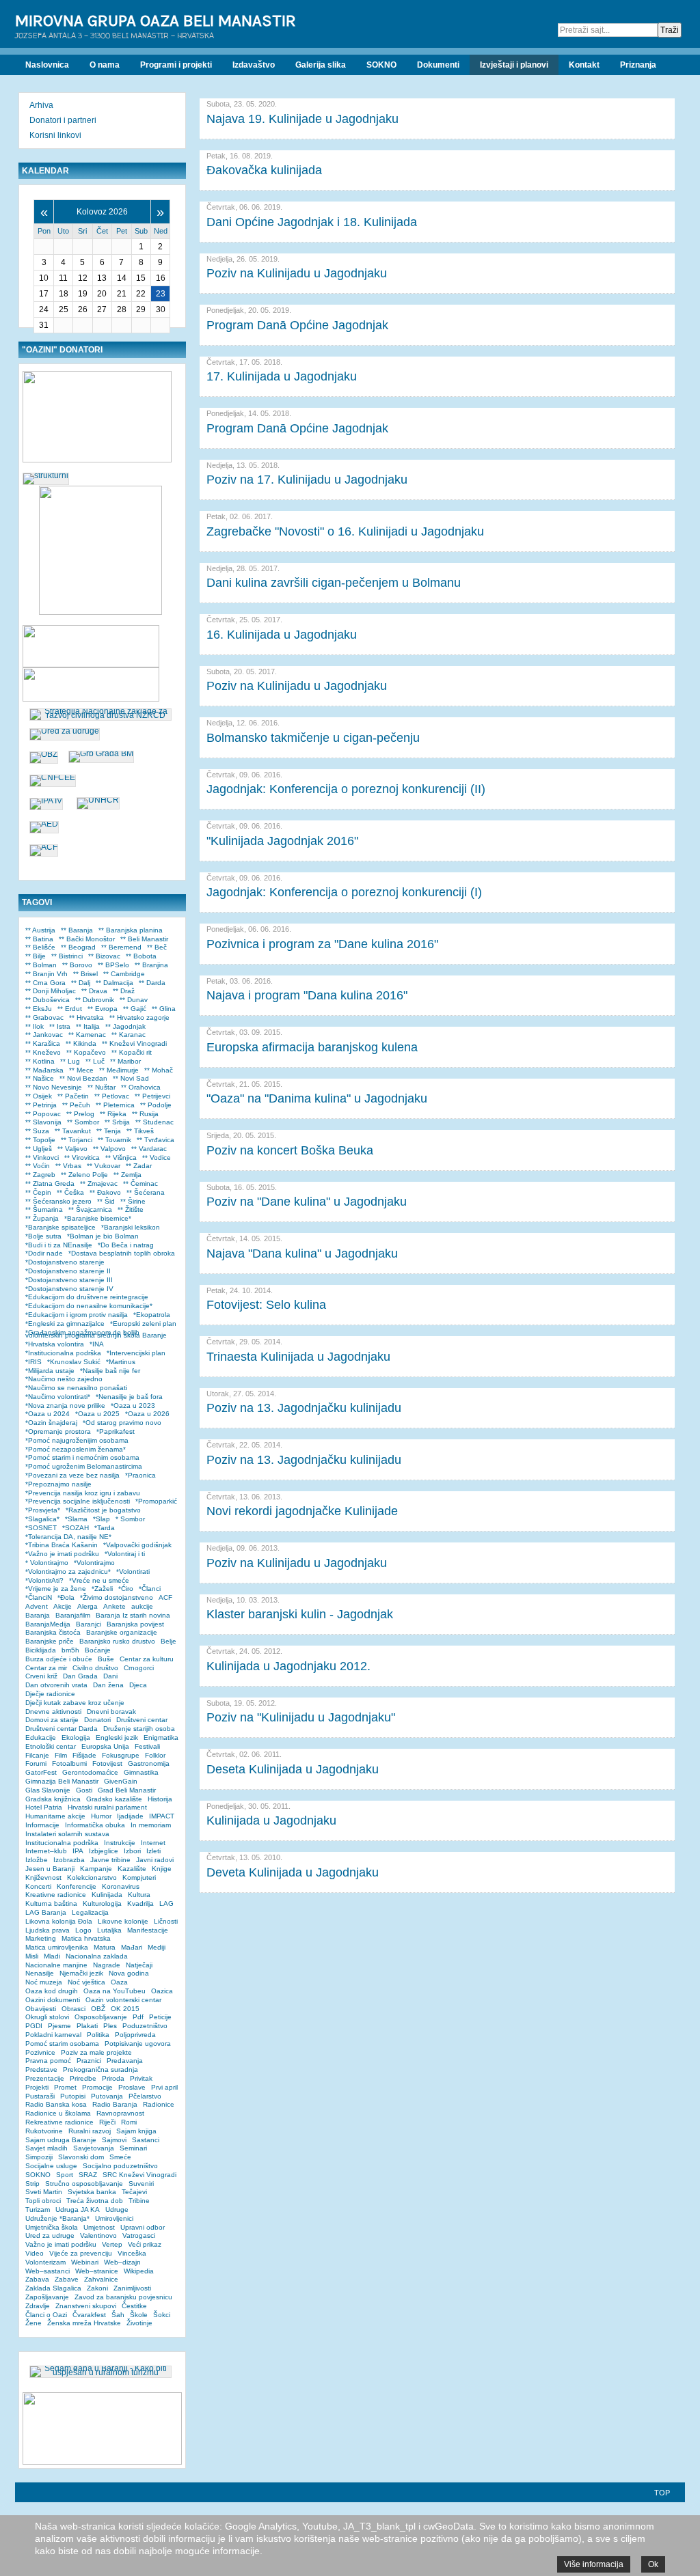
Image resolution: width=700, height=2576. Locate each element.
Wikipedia (139, 2271)
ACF (165, 1597)
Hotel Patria (44, 1807)
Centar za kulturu (147, 1659)
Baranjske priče (50, 1641)
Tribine (139, 2201)
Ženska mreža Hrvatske (84, 2323)
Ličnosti (166, 1921)
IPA (78, 1851)
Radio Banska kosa (56, 2104)
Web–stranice (97, 2271)
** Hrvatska (86, 1017)
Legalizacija (90, 1912)
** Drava (94, 991)
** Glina (164, 1009)
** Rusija (145, 1114)
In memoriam (151, 1825)
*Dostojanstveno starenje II (68, 1271)
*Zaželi (102, 1589)
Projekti (37, 2087)
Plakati (87, 2026)
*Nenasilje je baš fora (129, 1397)
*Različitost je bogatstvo (103, 1510)
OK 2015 (125, 2009)
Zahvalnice (101, 2279)
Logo (83, 1930)
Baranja (38, 1615)
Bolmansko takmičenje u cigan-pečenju (313, 738)
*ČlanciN (39, 1597)
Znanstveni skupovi (86, 2306)
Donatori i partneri (63, 120)
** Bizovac (104, 956)
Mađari (132, 1947)
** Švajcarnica (90, 1209)
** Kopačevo (86, 1052)
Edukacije (41, 1737)
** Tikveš (140, 1131)
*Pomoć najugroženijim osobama (77, 1440)
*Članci (150, 1589)
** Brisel (85, 974)
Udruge (117, 2210)
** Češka (70, 1192)
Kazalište (132, 1869)
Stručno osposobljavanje (84, 2184)
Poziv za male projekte (96, 2052)
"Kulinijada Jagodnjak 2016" (282, 841)
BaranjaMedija (48, 1624)
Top (662, 2493)
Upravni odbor (143, 2227)
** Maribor (125, 1061)
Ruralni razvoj (90, 2131)
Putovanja (107, 2096)
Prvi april (164, 2087)
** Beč (157, 947)
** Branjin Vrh (46, 974)
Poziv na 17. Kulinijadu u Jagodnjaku (307, 480)
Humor (101, 1816)
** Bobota (141, 956)
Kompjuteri (139, 1878)
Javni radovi (155, 1860)
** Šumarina (44, 1209)
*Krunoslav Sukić (74, 1362)
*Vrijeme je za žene (56, 1589)
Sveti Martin (44, 2192)
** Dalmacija (115, 983)
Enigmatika (161, 1737)
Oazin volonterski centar (123, 2000)
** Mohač (159, 1070)
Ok (653, 2564)
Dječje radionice (50, 1694)
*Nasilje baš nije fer (110, 1371)
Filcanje (37, 1755)
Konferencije (77, 1886)
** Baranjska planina (131, 930)
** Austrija (40, 930)
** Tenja (109, 1131)
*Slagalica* (42, 1519)
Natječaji (139, 1965)
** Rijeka (113, 1114)
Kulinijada (107, 1895)
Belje (169, 1641)
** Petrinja (41, 1105)
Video (35, 2253)
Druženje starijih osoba (139, 1729)
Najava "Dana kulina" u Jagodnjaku (302, 1254)
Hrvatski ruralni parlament (107, 1807)
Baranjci (89, 1624)
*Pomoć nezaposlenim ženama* (76, 1449)
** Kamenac (87, 1035)
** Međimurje (119, 1070)
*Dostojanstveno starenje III (69, 1280)
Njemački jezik (81, 1973)
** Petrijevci (152, 1096)
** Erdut (70, 1009)
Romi (129, 2122)
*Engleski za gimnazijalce (65, 1324)
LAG (166, 1903)
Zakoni (97, 2288)
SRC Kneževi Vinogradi (139, 2175)
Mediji (157, 1947)
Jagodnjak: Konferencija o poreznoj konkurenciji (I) (344, 892)
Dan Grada (80, 1676)
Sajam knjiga (136, 2131)
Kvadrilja (140, 1903)
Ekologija (76, 1737)
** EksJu (39, 1009)
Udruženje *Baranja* (57, 2218)
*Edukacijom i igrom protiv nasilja (77, 1315)
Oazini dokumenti (53, 2000)
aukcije (142, 1606)
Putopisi (73, 2096)
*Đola (66, 1597)
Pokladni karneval (53, 2035)
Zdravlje (38, 2306)
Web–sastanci (48, 2271)
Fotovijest (107, 1763)
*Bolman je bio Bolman (103, 1236)
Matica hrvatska (86, 1938)
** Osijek (39, 1096)
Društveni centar (142, 1720)
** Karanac (129, 1035)
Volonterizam (45, 2262)
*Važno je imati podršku (62, 1554)
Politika (98, 2035)
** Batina (39, 939)
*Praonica (140, 1475)
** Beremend (121, 947)
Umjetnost (99, 2227)
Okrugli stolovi (47, 2017)
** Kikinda (81, 1043)
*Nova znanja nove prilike (65, 1405)
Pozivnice (40, 2052)
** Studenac (154, 1122)
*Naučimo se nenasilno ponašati (76, 1388)
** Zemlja (127, 1175)
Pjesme (59, 2026)
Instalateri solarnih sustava (67, 1834)
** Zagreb (40, 1175)
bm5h (70, 1650)
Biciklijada (41, 1650)
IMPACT (162, 1816)
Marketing (41, 1938)
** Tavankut (73, 1131)
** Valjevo (72, 1149)
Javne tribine (110, 1860)
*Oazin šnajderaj (51, 1423)
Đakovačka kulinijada (264, 170)
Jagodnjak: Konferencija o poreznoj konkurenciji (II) (346, 789)
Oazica (162, 1991)
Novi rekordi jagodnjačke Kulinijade (302, 1511)
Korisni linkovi (55, 135)
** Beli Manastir (144, 939)
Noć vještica (86, 1982)
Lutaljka (109, 1930)
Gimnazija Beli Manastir (62, 1781)
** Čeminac (140, 1183)
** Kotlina (40, 1061)
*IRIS (33, 1362)
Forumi (36, 1763)
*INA (97, 1344)
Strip (32, 2184)
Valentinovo (98, 2235)
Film (61, 1755)
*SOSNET (41, 1528)
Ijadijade (130, 1816)
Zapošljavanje (47, 2297)
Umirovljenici (114, 2218)
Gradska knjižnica (53, 1799)
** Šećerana (146, 1192)
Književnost (43, 1878)
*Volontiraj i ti (125, 1554)
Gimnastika (141, 1772)
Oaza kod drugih (52, 1991)
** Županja (42, 1218)
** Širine (133, 1201)
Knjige (162, 1869)
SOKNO (38, 2175)
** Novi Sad (131, 1078)
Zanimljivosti (132, 2288)
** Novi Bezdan (83, 1078)
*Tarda (105, 1528)
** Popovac (43, 1114)
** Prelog (80, 1114)
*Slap (102, 1519)
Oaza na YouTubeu (115, 1991)
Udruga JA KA (78, 2210)
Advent (37, 1606)
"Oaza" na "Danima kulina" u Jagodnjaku (317, 1098)
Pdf (138, 2017)
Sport (65, 2175)
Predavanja (125, 2061)
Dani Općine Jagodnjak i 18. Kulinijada (312, 222)
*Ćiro (126, 1589)
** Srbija (117, 1122)
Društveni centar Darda (62, 1729)
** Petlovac (112, 1096)
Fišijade (84, 1755)
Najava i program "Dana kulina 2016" (307, 995)
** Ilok (35, 1026)
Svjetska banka (92, 2192)
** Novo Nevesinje (54, 1087)
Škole (139, 2315)
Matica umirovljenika (57, 1947)
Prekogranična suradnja (100, 2069)
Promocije (97, 2087)
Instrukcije (120, 1843)
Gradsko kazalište (114, 1799)
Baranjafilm (73, 1615)
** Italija (88, 1026)
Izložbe (37, 1860)
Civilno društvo (95, 1668)
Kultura (139, 1895)
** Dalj (81, 983)
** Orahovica (141, 1087)
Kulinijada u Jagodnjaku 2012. (288, 1666)
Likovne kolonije (123, 1921)
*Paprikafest (116, 1431)
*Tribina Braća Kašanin (62, 1545)
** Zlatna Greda (50, 1183)
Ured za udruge (50, 2235)
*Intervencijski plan (136, 1353)
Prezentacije (45, 2078)
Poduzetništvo (145, 2026)
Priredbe (83, 2078)
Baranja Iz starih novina (133, 1615)
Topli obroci (43, 2201)
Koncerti (38, 1886)
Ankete (115, 1606)
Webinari (85, 2262)
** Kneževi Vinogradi (134, 1043)
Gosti (84, 1790)
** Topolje (40, 1140)
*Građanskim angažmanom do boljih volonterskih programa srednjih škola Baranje (96, 1334)
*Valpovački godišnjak (137, 1545)
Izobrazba (69, 1860)
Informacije (42, 1825)
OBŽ (98, 2009)
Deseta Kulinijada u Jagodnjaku (293, 1769)
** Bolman (41, 965)
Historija (160, 1799)
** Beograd (78, 947)
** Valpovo (109, 1149)
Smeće (120, 2157)
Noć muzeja (44, 1982)
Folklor (155, 1755)
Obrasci (73, 2009)
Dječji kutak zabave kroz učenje (75, 1703)
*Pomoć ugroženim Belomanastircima (84, 1466)
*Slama (76, 1519)
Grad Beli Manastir (127, 1790)
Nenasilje (40, 1973)
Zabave (67, 2279)
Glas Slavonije (48, 1790)
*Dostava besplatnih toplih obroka (122, 1253)
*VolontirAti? (44, 1580)
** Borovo (77, 965)
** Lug (70, 1061)
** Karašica (43, 1043)
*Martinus (121, 1362)
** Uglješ (39, 1149)
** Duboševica (48, 1000)
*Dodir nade (44, 1253)
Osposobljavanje (101, 2017)
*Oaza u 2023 (133, 1405)
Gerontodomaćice (90, 1772)
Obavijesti (41, 2009)
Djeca (138, 1685)
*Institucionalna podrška (63, 1353)
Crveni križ (41, 1676)
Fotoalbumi (69, 1763)
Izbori (132, 1851)
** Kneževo (43, 1052)
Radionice (159, 2104)
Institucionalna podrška (62, 1843)
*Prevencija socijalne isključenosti (78, 1501)
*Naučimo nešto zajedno (64, 1379)
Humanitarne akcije (55, 1816)
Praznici (89, 2061)
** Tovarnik (115, 1140)
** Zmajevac (99, 1183)
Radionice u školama (58, 2113)
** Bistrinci (67, 956)
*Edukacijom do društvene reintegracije (87, 1297)
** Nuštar (102, 1087)
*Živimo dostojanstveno (117, 1597)
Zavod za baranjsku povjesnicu (123, 2297)
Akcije (63, 1606)
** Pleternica (115, 1105)
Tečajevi (134, 2192)
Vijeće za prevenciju (81, 2253)
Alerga (87, 1606)
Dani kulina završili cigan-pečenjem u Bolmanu (334, 583)
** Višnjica (121, 1158)
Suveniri (141, 2184)
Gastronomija (149, 1763)
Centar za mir (46, 1668)
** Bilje (36, 956)
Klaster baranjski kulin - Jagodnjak (300, 1614)
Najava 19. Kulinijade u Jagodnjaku (302, 119)
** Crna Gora (45, 983)
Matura (105, 1947)
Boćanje (98, 1650)
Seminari (133, 2148)
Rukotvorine (44, 2131)
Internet (153, 1843)
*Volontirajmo (94, 1563)
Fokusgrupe (121, 1755)
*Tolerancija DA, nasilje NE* (68, 1537)
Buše (106, 1659)
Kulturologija (102, 1903)
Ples (110, 2026)
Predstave (41, 2069)
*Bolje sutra (43, 1236)
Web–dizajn (122, 2262)
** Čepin (38, 1192)
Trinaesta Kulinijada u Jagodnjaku (298, 1357)
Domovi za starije (52, 1720)
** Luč (95, 1061)
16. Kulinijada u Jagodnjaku (282, 635)
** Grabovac (44, 1017)
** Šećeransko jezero (58, 1201)
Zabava (37, 2279)
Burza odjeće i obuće (59, 1659)
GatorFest (41, 1772)
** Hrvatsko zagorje (139, 1017)
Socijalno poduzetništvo (120, 2166)
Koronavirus (121, 1886)
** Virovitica (82, 1158)
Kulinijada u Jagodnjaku (271, 1820)
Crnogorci (139, 1668)
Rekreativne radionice (59, 2122)
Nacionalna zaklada (97, 1956)
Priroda (113, 2078)
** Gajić (135, 1009)
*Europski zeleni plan (143, 1324)
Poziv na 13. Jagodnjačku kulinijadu (304, 1408)
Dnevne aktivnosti (53, 1712)
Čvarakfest (89, 2315)
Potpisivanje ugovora (138, 2044)
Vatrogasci (139, 2235)
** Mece (81, 1070)
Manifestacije (148, 1930)
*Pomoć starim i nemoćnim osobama (82, 1457)
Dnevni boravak (111, 1712)
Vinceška (132, 2253)
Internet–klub (46, 1851)
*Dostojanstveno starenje (65, 1262)
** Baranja (77, 930)
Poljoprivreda (135, 2035)
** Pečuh (76, 1105)
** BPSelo (113, 965)
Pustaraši (40, 2096)
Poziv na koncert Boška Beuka (290, 1150)
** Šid (106, 1201)
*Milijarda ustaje (50, 1371)
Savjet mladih (46, 2148)
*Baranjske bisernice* (98, 1218)
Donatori (97, 1720)
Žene (33, 2323)
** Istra (60, 1026)
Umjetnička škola (52, 2227)
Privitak (141, 2078)
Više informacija (594, 2564)
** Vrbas (68, 1166)
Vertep (112, 2244)
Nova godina (129, 1973)
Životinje (139, 2323)
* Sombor (130, 1519)
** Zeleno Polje (84, 1175)
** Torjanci (77, 1140)
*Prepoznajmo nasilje (58, 1484)
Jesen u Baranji (50, 1869)
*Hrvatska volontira (55, 1344)
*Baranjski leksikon (131, 1227)
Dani (110, 1676)
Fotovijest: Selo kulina (266, 1305)
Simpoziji (39, 2157)
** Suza (37, 1131)
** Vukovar (104, 1166)
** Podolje (156, 1105)
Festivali (147, 1746)
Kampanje (96, 1869)
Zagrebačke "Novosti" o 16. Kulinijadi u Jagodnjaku (345, 531)
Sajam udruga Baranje (61, 2140)
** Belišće (40, 947)
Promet (65, 2087)
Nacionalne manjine (56, 1965)
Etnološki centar (51, 1746)
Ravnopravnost (120, 2113)
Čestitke (134, 2306)
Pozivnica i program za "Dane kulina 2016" (322, 944)
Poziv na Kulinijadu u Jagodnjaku (297, 273)
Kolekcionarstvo (92, 1878)
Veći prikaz (145, 2244)
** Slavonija (43, 1122)
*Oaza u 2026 (147, 1414)
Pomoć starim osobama (62, 2044)
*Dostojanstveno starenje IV (69, 1289)
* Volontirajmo (47, 1563)
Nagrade (107, 1965)
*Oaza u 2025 (97, 1414)
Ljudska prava (48, 1930)
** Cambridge (124, 974)
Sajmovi (114, 2140)
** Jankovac (44, 1035)
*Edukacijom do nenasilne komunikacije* (89, 1306)
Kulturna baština (51, 1903)
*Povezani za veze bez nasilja (72, 1475)
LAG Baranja (46, 1912)
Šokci (162, 2315)
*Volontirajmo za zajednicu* (68, 1571)
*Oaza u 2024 (48, 1414)
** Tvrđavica (156, 1140)
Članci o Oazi (46, 2315)
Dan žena (108, 1685)
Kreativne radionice (56, 1895)
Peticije (160, 2017)
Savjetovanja (94, 2148)
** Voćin (38, 1166)
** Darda (152, 983)
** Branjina (151, 965)
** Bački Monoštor (87, 939)
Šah (118, 2315)
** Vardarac (149, 1149)
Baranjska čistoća (53, 1632)
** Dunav (134, 1000)
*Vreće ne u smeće (99, 1580)
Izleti (153, 1851)
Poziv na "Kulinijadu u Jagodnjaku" (301, 1717)
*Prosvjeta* (43, 1510)
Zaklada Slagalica (53, 2288)
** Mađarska (44, 1070)
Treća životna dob (95, 2201)
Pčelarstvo (145, 2096)
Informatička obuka (95, 1825)
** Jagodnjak (125, 1026)
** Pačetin (73, 1096)
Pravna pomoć (48, 2061)
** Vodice (157, 1158)
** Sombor (83, 1122)
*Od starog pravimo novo (122, 1423)
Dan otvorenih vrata (56, 1685)
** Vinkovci (42, 1158)
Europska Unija (105, 1746)
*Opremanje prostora (58, 1431)
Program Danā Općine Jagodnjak (297, 325)
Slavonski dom (81, 2157)
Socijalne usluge (51, 2166)
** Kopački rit (132, 1052)
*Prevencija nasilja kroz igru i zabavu (83, 1493)
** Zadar (139, 1166)
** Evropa (103, 1009)
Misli (32, 1956)
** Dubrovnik (95, 1000)
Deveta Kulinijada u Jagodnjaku (293, 1872)
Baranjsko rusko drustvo (117, 1641)
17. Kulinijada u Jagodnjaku (282, 376)
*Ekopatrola (152, 1315)
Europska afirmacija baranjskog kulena (312, 1047)
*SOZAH (76, 1528)
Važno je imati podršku (61, 2244)
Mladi (52, 1956)
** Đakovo (105, 1192)
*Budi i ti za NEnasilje (59, 1245)
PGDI (34, 2026)
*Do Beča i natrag (126, 1245)
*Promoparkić (156, 1501)
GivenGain (121, 1781)
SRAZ (88, 2175)
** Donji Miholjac (51, 991)
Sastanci (146, 2140)
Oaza (119, 1982)
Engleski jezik (117, 1737)
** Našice (40, 1078)
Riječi (107, 2122)
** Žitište (131, 1209)
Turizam (38, 2210)
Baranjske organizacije (122, 1632)
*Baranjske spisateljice (60, 1227)
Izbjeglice (104, 1851)
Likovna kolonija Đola (59, 1921)
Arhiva (41, 105)
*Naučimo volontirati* (58, 1397)
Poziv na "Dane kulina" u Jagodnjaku (307, 1202)
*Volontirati (133, 1571)
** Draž (124, 991)
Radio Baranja (115, 2104)
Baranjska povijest (135, 1624)
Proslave (132, 2087)
